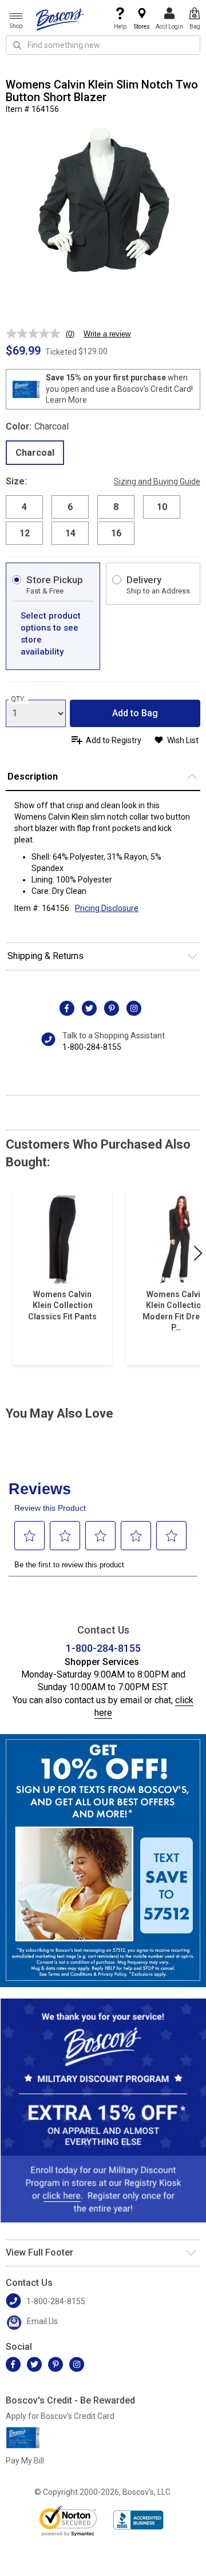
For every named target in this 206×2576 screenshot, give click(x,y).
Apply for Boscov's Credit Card (60, 2416)
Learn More (66, 400)
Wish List (183, 740)
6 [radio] (70, 507)
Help (120, 27)
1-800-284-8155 (92, 1047)
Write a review (107, 334)
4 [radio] (24, 507)
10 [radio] (162, 507)
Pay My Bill (25, 2461)
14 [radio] (70, 533)
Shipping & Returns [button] (45, 956)
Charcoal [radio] (35, 453)
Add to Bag (135, 713)
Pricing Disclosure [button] (107, 908)
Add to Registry (114, 740)
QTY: (18, 699)
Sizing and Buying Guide (157, 482)
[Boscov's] (60, 19)
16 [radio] (116, 533)
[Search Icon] (17, 45)
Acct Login (169, 27)
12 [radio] (25, 533)
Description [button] (33, 777)
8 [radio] (116, 507)
